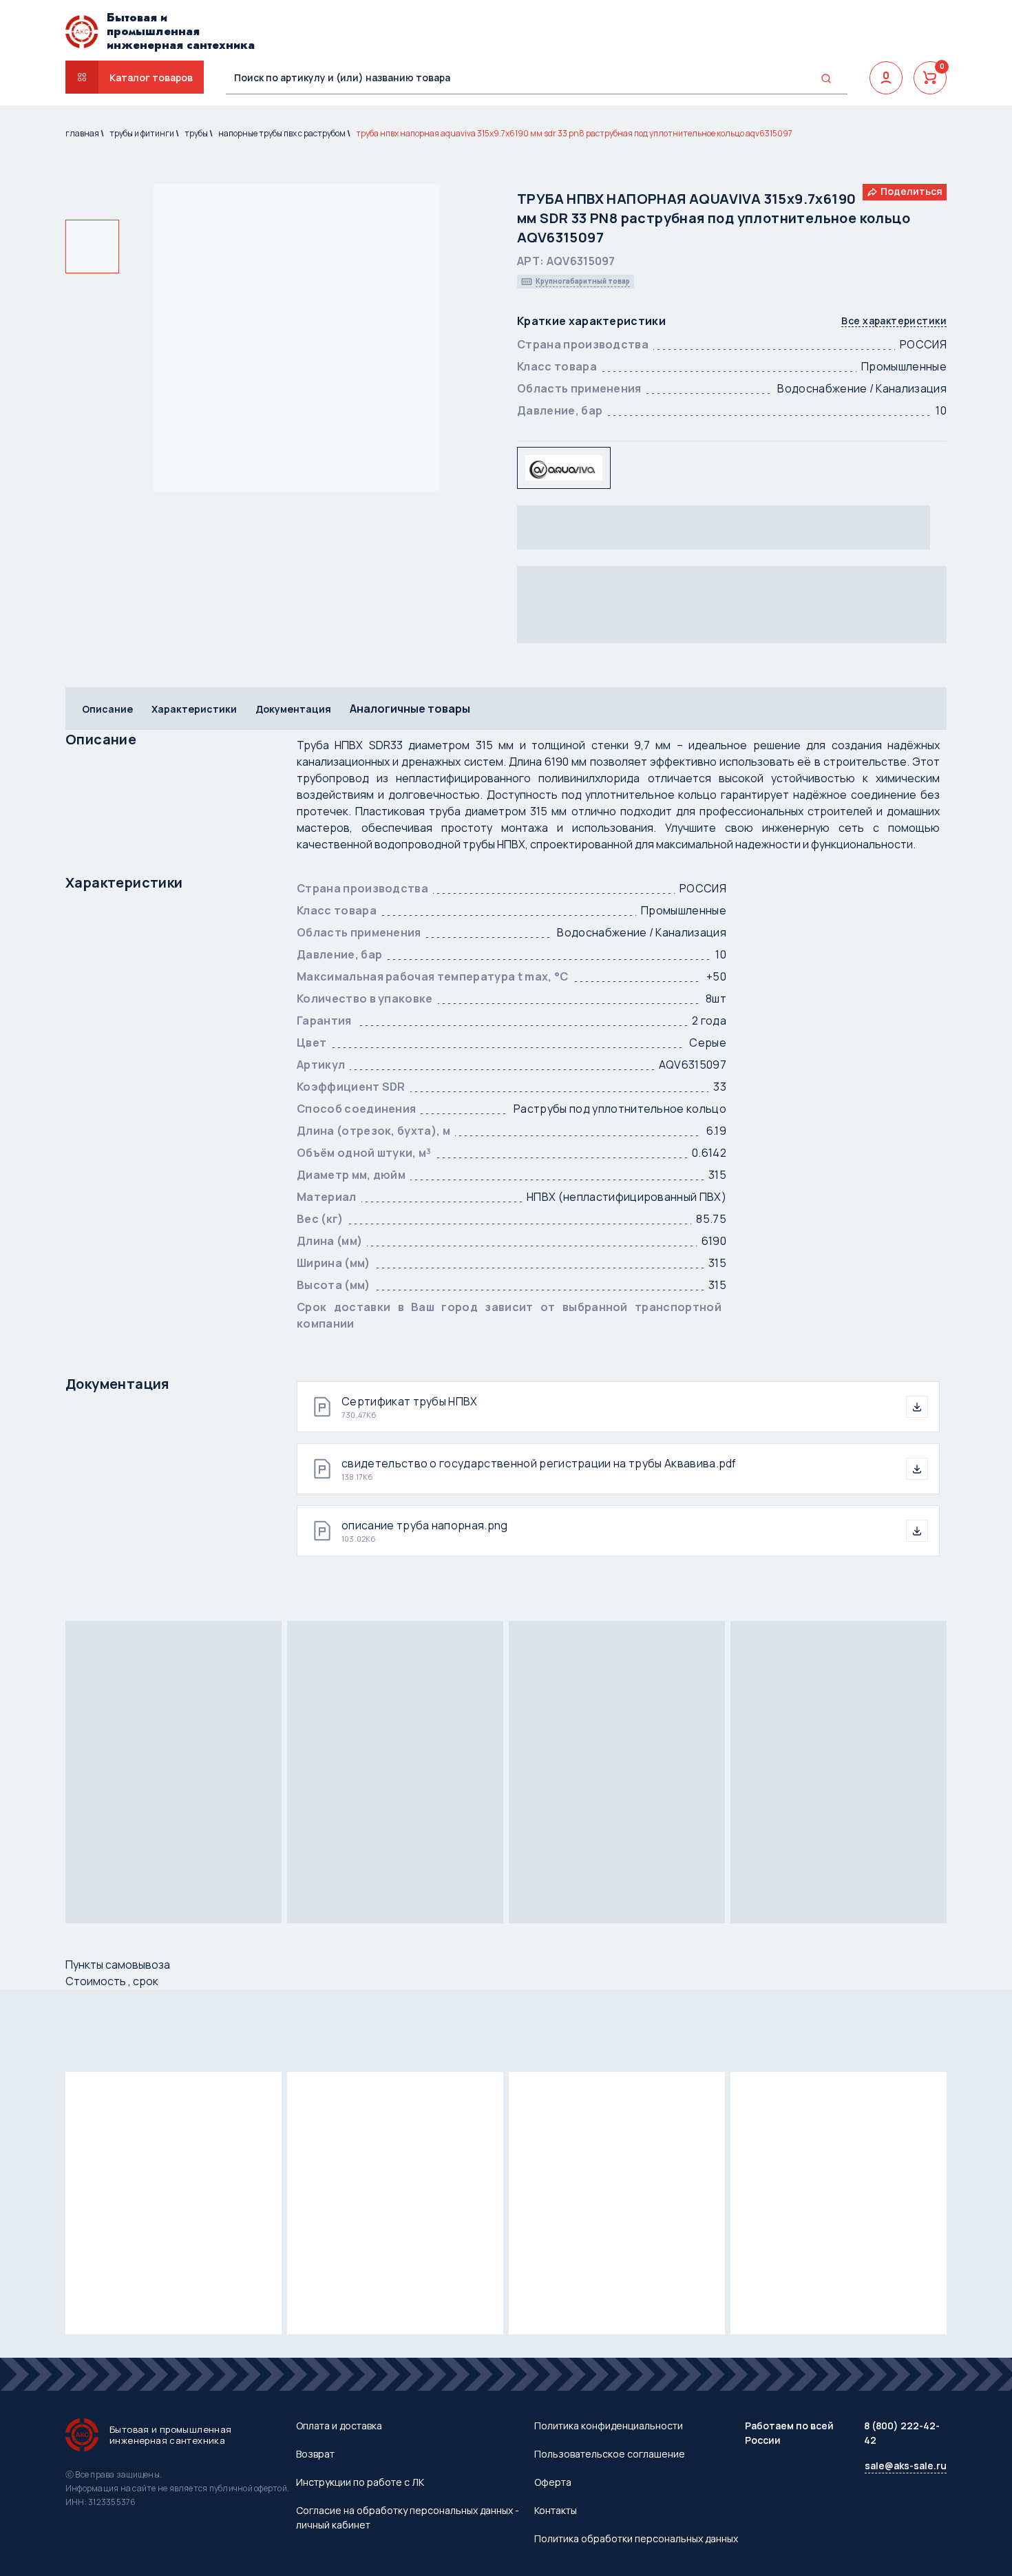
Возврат (315, 2454)
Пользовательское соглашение (610, 2454)
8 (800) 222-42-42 (902, 2433)
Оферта (553, 2482)
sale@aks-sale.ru (906, 2465)
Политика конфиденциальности (609, 2426)
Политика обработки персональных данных (636, 2538)
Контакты (556, 2510)
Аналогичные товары (410, 709)
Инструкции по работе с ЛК (360, 2482)
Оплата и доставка (339, 2426)
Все (894, 321)
